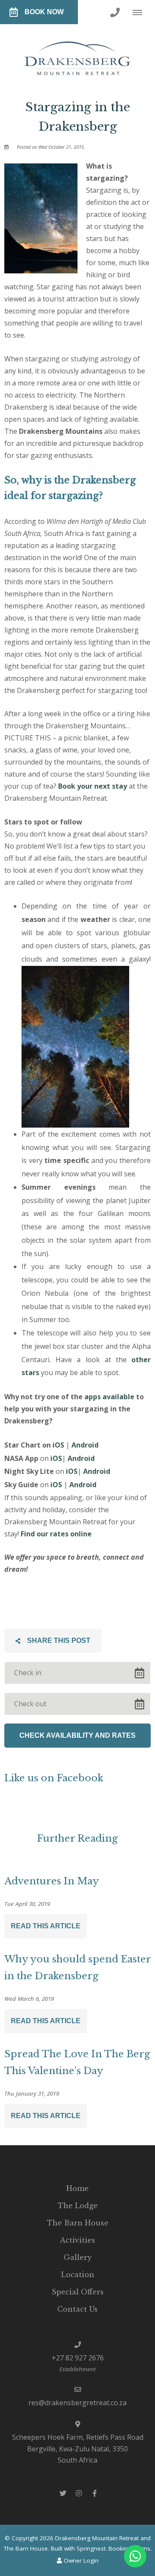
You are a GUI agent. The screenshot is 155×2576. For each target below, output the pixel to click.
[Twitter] (63, 2493)
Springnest (91, 2548)
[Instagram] (79, 2493)
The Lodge (78, 2206)
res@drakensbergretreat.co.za (77, 2403)
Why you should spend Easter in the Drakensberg (77, 1968)
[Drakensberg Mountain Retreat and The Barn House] (78, 55)
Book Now (44, 12)
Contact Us (77, 2309)
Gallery (78, 2257)
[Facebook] (95, 2493)
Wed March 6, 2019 (29, 1999)
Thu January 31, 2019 (32, 2094)
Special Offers (78, 2292)
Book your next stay (93, 786)
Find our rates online (56, 1534)
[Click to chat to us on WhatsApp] (135, 2556)
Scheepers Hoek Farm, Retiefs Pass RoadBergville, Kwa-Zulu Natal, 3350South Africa (78, 2449)
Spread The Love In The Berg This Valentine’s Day (77, 2062)
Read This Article (46, 1926)
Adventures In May (52, 1881)
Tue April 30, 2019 (27, 1904)
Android (85, 1445)
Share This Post (58, 1641)
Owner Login (80, 2560)
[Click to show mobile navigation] (141, 12)
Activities (77, 2240)
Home (77, 2188)
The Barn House (78, 2223)
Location (78, 2275)
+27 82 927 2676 (78, 2358)
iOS (58, 1445)
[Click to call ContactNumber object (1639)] (115, 12)
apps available (109, 1397)
